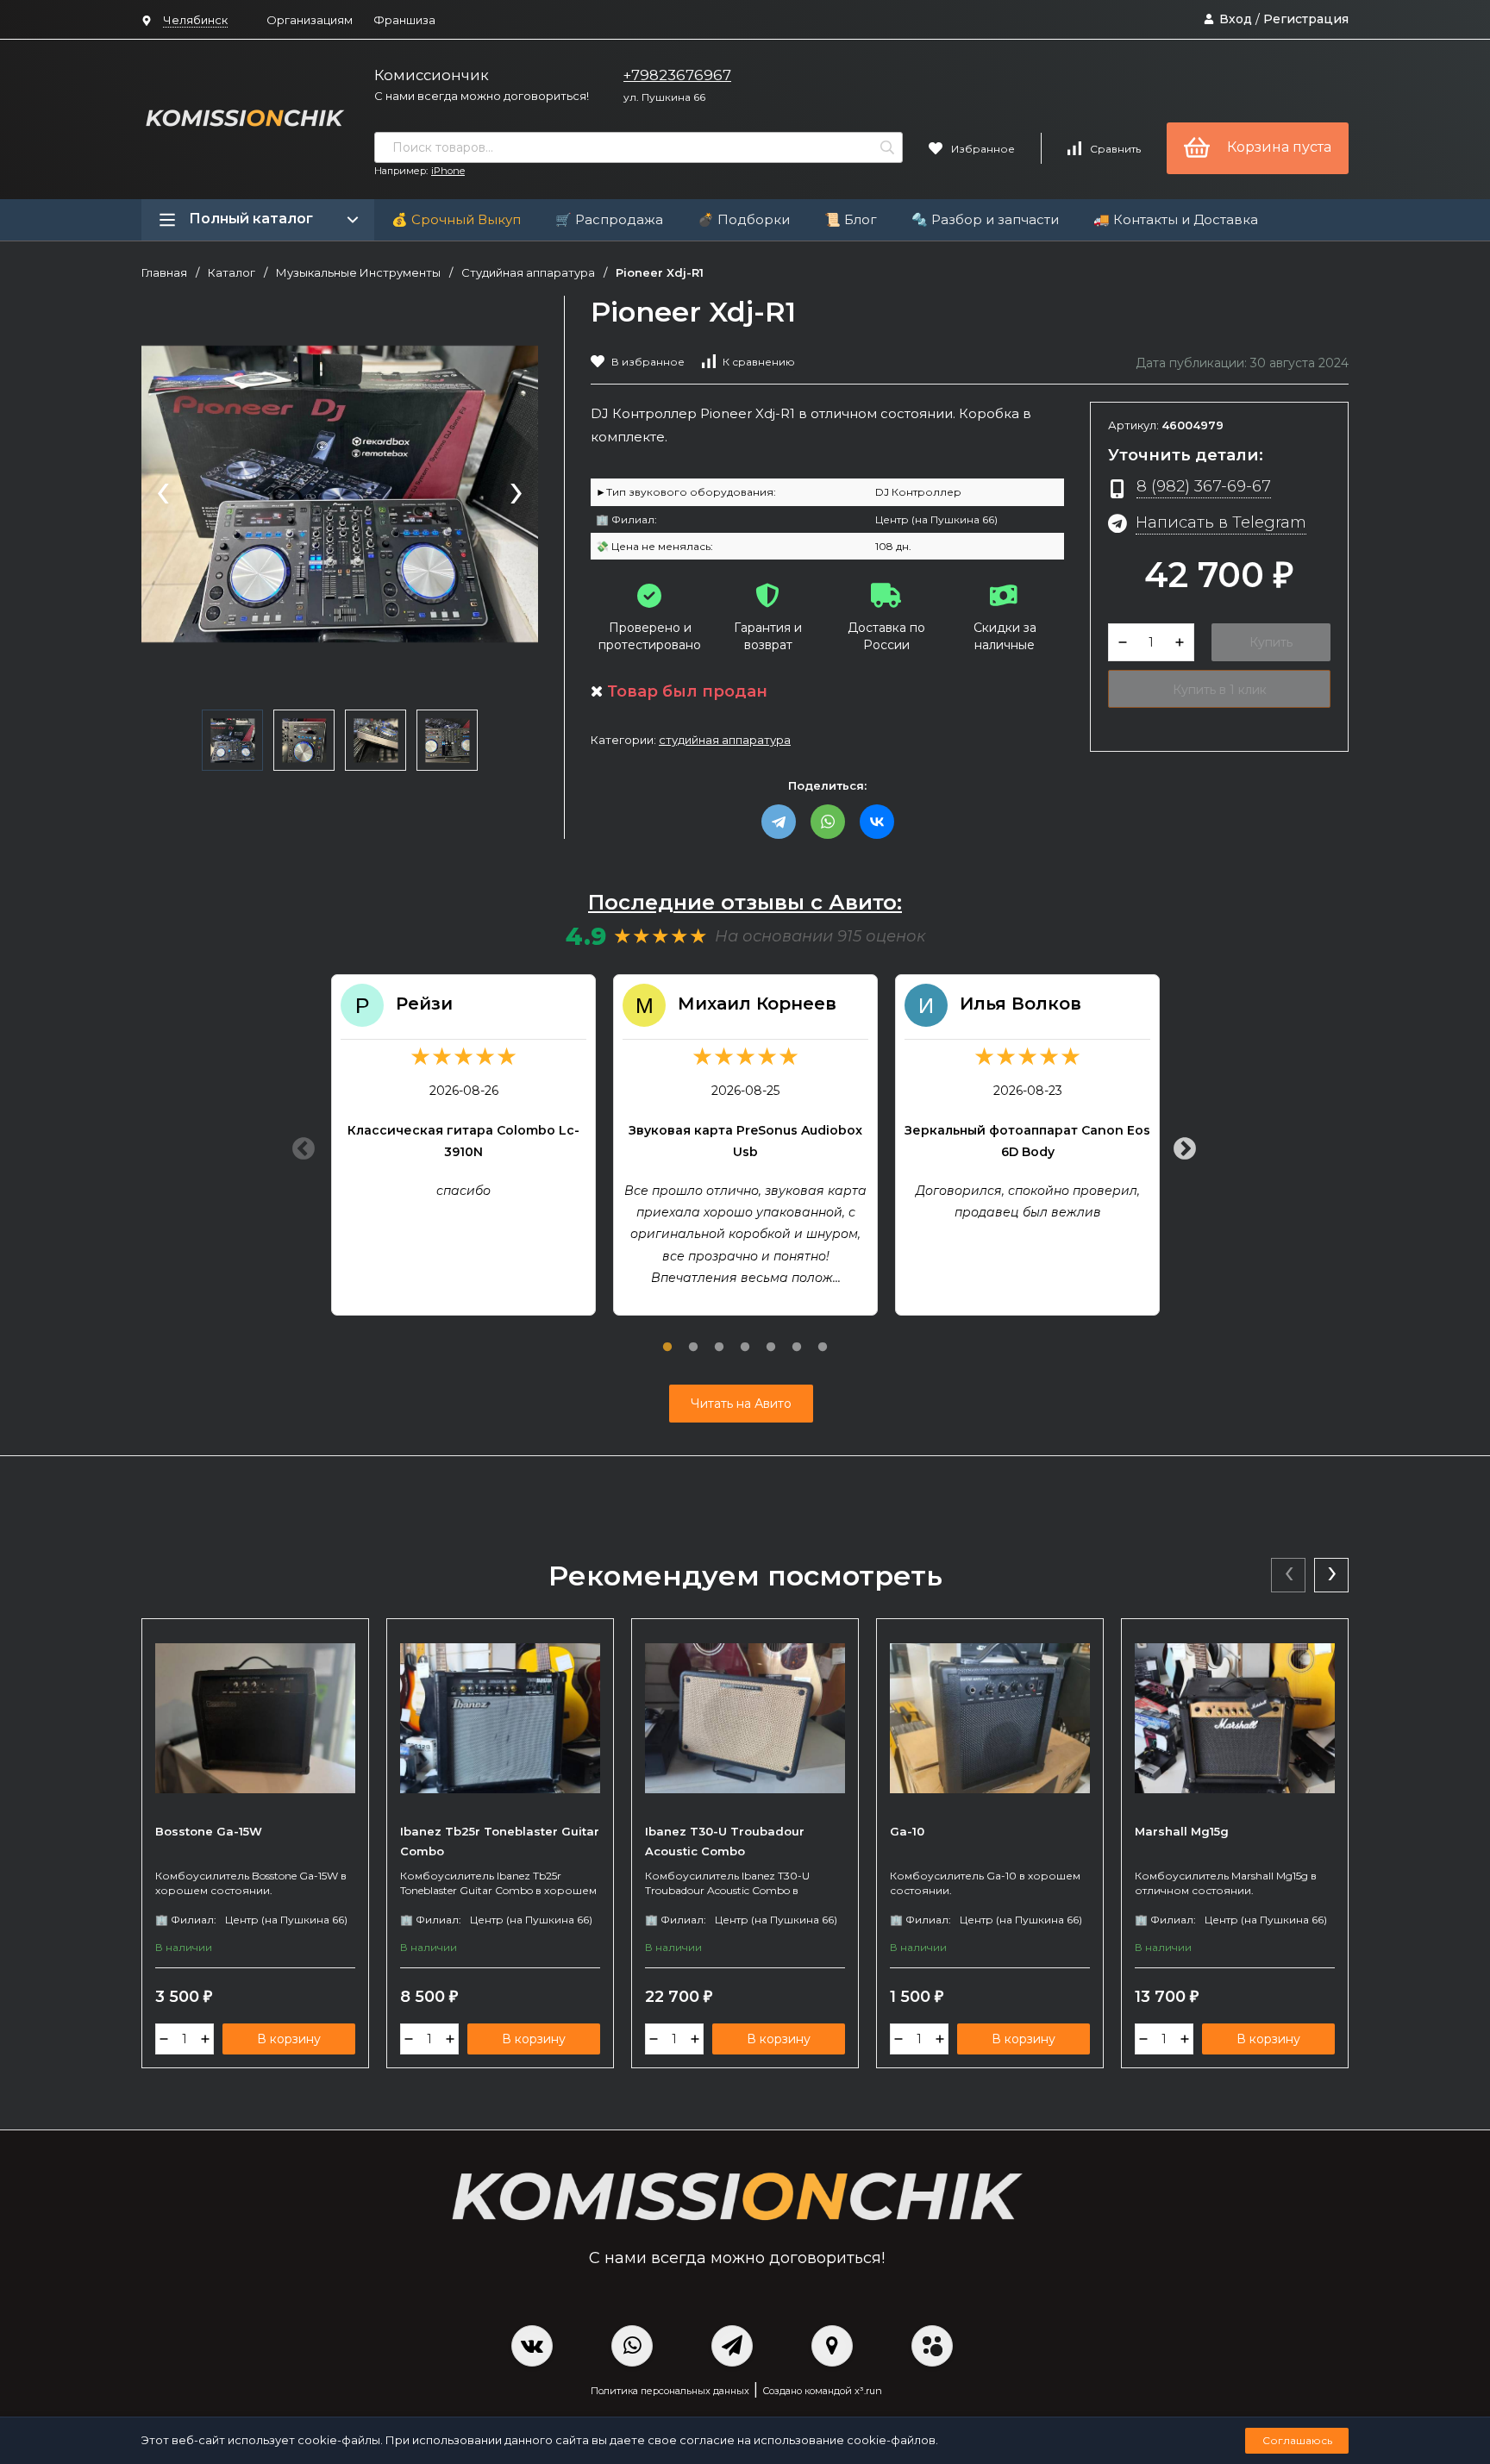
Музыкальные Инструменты (358, 273)
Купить (1271, 642)
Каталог (232, 273)
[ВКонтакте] (877, 822)
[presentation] (163, 495)
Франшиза (404, 20)
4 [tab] (745, 1337)
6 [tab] (797, 1337)
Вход (1236, 19)
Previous (299, 1145)
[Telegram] (779, 822)
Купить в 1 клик (1220, 690)
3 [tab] (719, 1337)
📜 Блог (851, 219)
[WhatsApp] (828, 822)
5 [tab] (771, 1337)
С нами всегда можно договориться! (482, 96)
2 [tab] (693, 1337)
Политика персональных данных (670, 2391)
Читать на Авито (741, 1404)
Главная (164, 273)
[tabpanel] (463, 1145)
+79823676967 (677, 75)
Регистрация (1306, 19)
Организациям (310, 20)
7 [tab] (823, 1337)
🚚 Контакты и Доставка (1176, 219)
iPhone (448, 171)
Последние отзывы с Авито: (745, 902)
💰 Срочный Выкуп (456, 219)
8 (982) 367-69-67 (1204, 486)
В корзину (289, 2039)
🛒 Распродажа (609, 219)
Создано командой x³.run (822, 2391)
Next (1180, 1145)
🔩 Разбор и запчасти (985, 219)
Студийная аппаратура (528, 273)
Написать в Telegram (1221, 522)
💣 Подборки (744, 219)
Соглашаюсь (1297, 2440)
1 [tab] (667, 1337)
